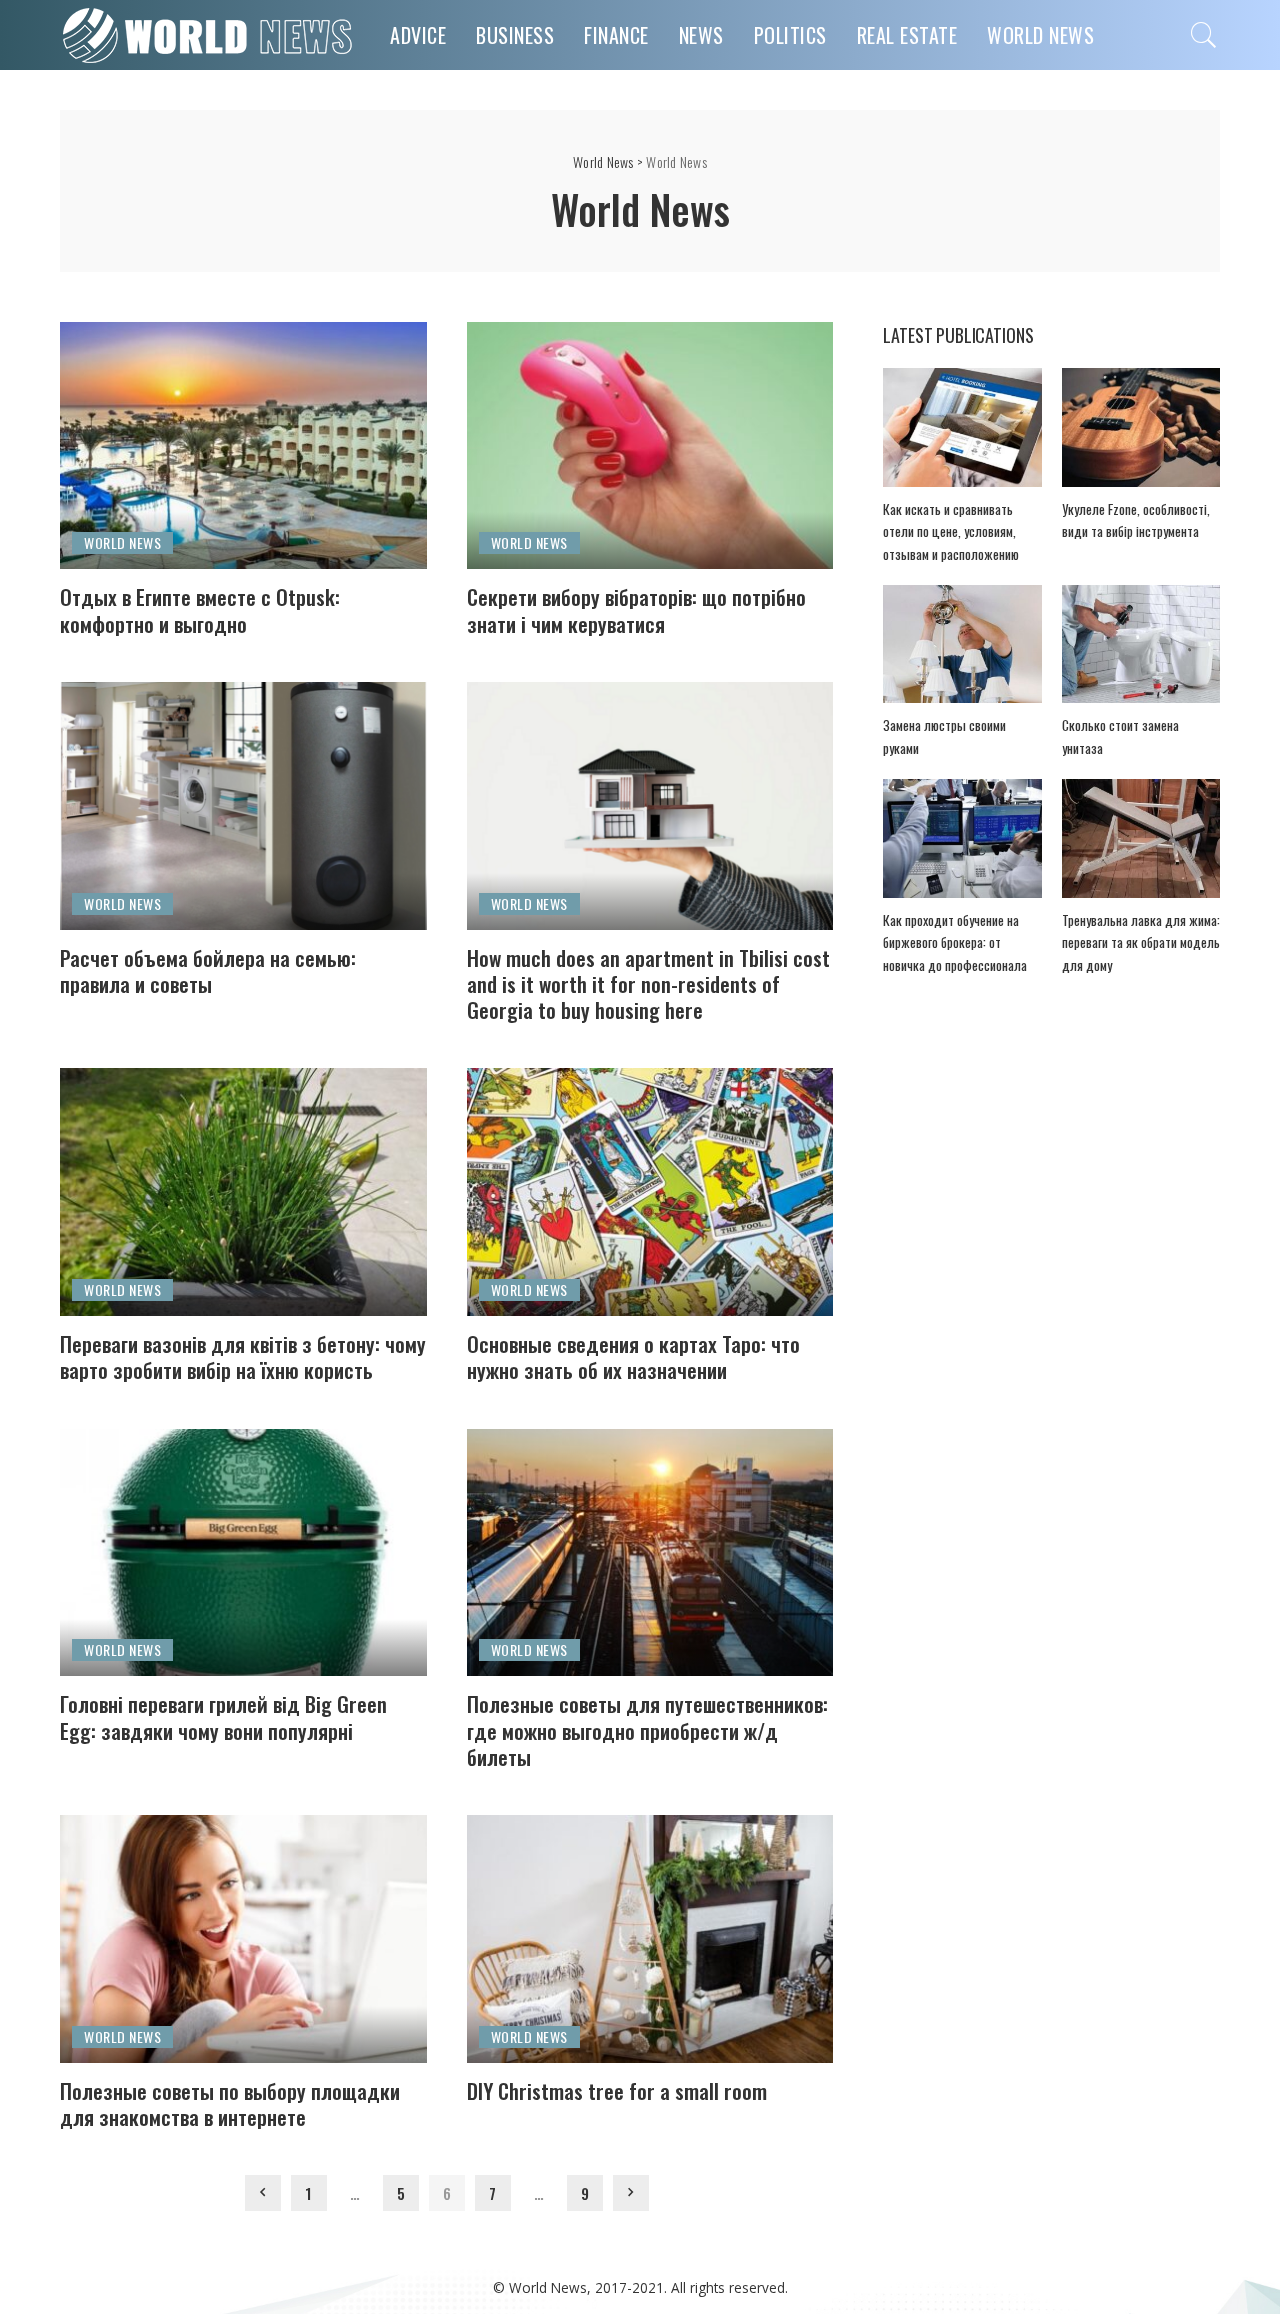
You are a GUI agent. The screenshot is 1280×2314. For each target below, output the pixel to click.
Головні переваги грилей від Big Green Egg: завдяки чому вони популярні (223, 1716)
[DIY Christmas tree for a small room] (650, 1939)
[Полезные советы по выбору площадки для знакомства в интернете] (243, 1939)
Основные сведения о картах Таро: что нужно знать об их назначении (633, 1356)
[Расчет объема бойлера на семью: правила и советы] (243, 806)
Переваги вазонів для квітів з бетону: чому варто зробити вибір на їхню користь (243, 1356)
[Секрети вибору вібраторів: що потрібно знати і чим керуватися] (650, 446)
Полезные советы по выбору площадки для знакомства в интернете (230, 2103)
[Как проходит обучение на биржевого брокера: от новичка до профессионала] (962, 838)
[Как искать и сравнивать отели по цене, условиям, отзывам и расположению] (962, 427)
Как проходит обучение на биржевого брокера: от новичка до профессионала (955, 942)
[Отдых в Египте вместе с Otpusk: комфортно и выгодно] (243, 446)
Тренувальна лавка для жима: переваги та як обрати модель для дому (1141, 942)
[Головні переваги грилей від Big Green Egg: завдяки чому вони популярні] (243, 1553)
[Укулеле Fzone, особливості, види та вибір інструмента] (1141, 427)
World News (122, 542)
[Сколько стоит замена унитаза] (1141, 644)
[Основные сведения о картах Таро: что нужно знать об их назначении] (650, 1192)
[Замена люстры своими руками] (962, 644)
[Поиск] (1204, 35)
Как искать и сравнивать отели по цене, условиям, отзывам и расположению (951, 531)
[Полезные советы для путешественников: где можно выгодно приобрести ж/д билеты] (650, 1553)
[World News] (210, 35)
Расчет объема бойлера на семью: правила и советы (208, 970)
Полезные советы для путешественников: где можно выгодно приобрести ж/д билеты (647, 1730)
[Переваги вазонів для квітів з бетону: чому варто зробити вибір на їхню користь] (243, 1192)
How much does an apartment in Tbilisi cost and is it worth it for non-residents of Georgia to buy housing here (648, 984)
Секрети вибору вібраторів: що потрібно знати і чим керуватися (636, 609)
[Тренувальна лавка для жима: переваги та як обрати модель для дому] (1141, 838)
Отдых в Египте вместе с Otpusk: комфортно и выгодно (200, 609)
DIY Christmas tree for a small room (617, 2090)
